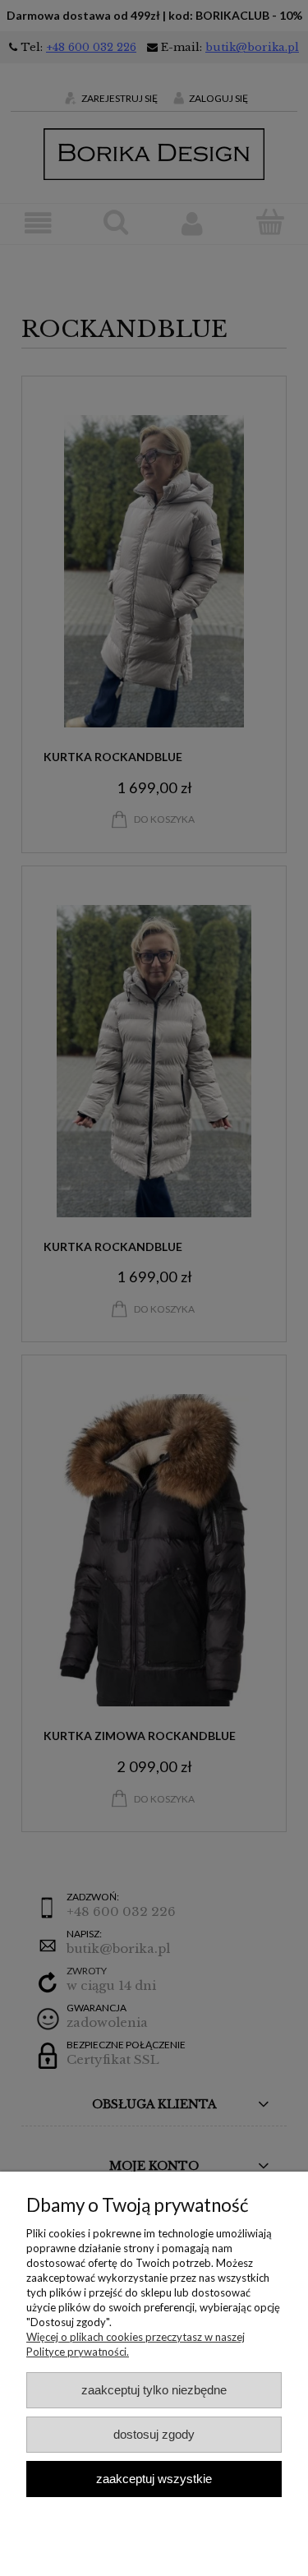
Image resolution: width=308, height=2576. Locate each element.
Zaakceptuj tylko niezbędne (154, 2390)
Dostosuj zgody (154, 2434)
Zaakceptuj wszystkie (154, 2479)
